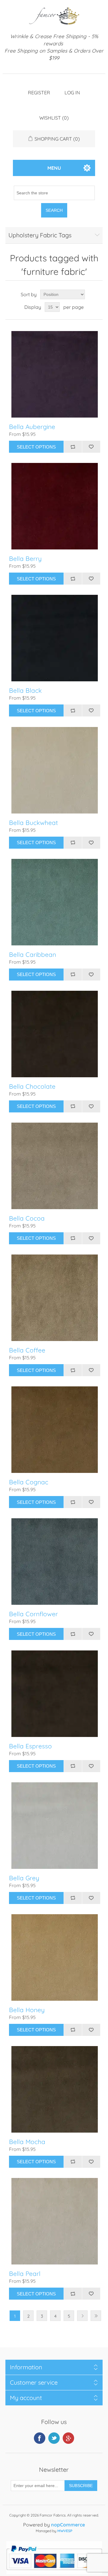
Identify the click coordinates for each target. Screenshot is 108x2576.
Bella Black (25, 690)
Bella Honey (27, 2010)
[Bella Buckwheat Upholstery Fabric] (55, 770)
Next (82, 2316)
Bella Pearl (25, 2274)
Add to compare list (73, 447)
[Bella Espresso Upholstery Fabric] (55, 1694)
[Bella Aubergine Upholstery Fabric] (55, 374)
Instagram (68, 2438)
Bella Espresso (30, 1746)
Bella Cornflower (33, 1614)
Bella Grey (24, 1878)
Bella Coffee (27, 1350)
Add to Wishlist (91, 447)
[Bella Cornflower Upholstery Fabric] (55, 1562)
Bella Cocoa (27, 1218)
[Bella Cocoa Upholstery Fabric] (55, 1166)
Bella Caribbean (33, 955)
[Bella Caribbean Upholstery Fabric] (55, 902)
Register (39, 93)
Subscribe (81, 2486)
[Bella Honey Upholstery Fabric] (55, 1957)
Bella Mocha (27, 2142)
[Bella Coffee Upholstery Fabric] (55, 1298)
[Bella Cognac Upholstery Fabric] (55, 1430)
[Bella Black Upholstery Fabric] (55, 638)
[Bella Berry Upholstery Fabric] (55, 506)
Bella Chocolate (32, 1086)
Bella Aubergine (32, 427)
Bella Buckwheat (33, 823)
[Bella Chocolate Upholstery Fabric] (55, 1034)
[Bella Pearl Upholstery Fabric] (55, 2221)
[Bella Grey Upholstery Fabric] (55, 1826)
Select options (36, 447)
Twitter (54, 2438)
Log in (72, 93)
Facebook (40, 2438)
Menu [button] (54, 168)
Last (96, 2316)
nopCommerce (68, 2525)
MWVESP (65, 2531)
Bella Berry (25, 559)
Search (54, 210)
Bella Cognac (29, 1482)
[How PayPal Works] (54, 2572)
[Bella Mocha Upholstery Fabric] (55, 2089)
